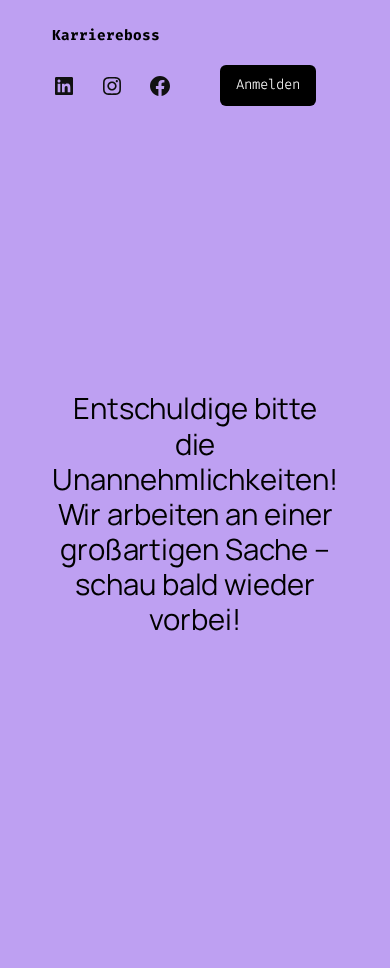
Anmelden (267, 84)
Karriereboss (106, 35)
